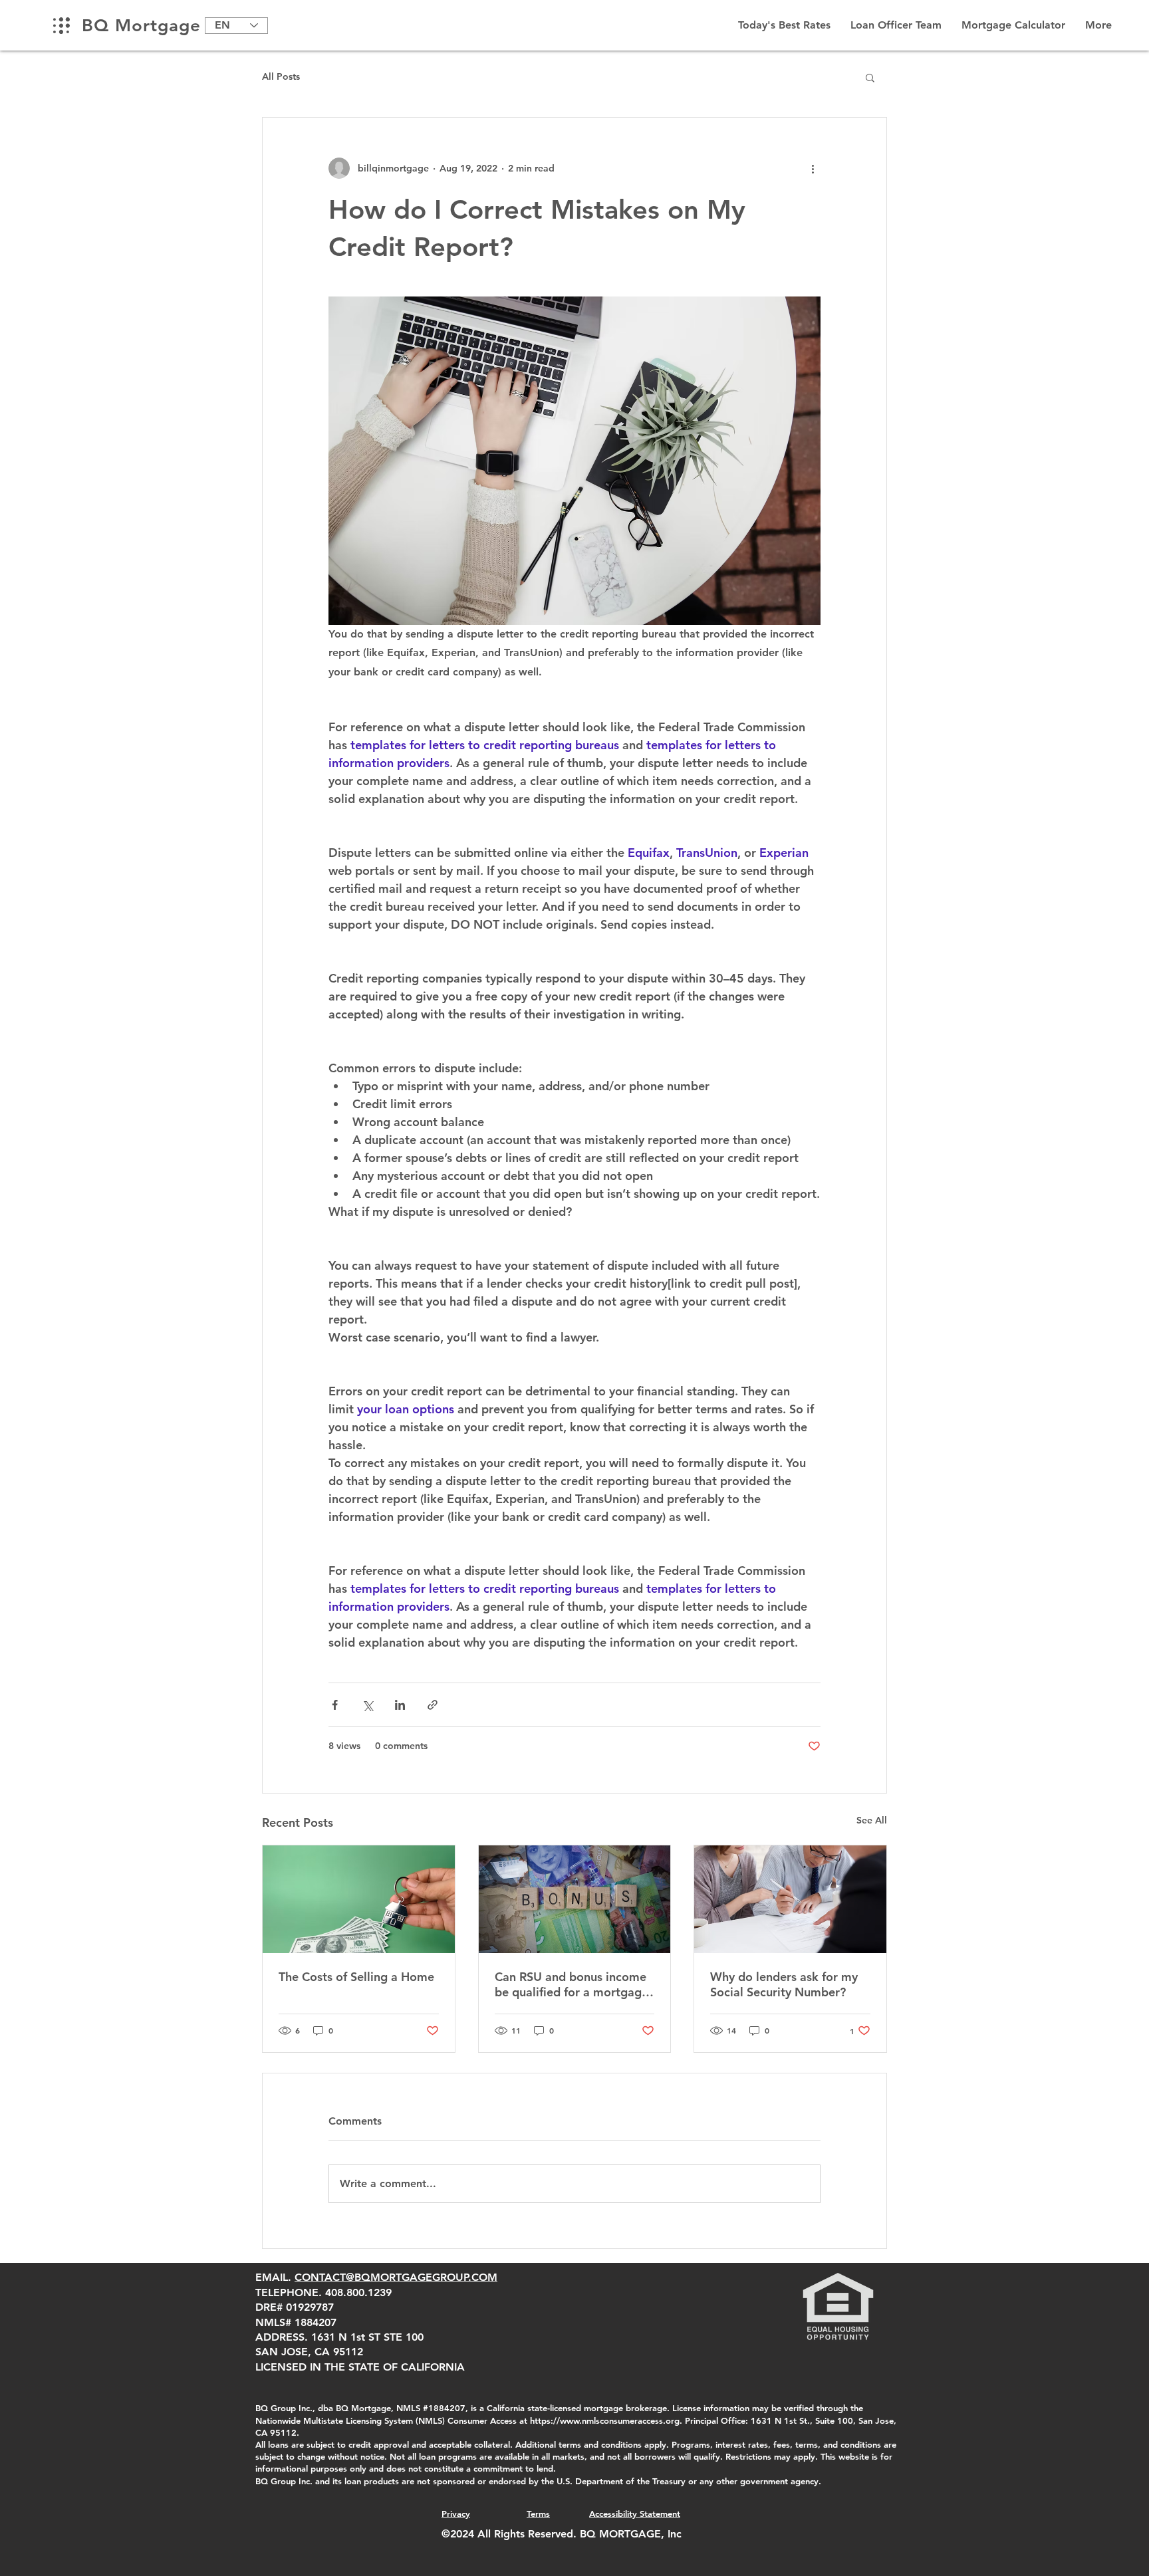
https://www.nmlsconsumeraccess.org (605, 2420)
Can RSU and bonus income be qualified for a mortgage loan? (572, 1984)
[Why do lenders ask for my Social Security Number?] (790, 1899)
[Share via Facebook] (335, 1705)
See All (872, 1820)
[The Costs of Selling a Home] (359, 1899)
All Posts (281, 76)
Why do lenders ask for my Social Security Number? (784, 1984)
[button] (870, 77)
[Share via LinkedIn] (400, 1705)
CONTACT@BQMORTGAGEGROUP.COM (396, 2277)
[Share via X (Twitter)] (367, 1705)
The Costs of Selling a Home (356, 1977)
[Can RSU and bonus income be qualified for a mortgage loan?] (575, 1899)
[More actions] (813, 168)
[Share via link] (433, 1705)
